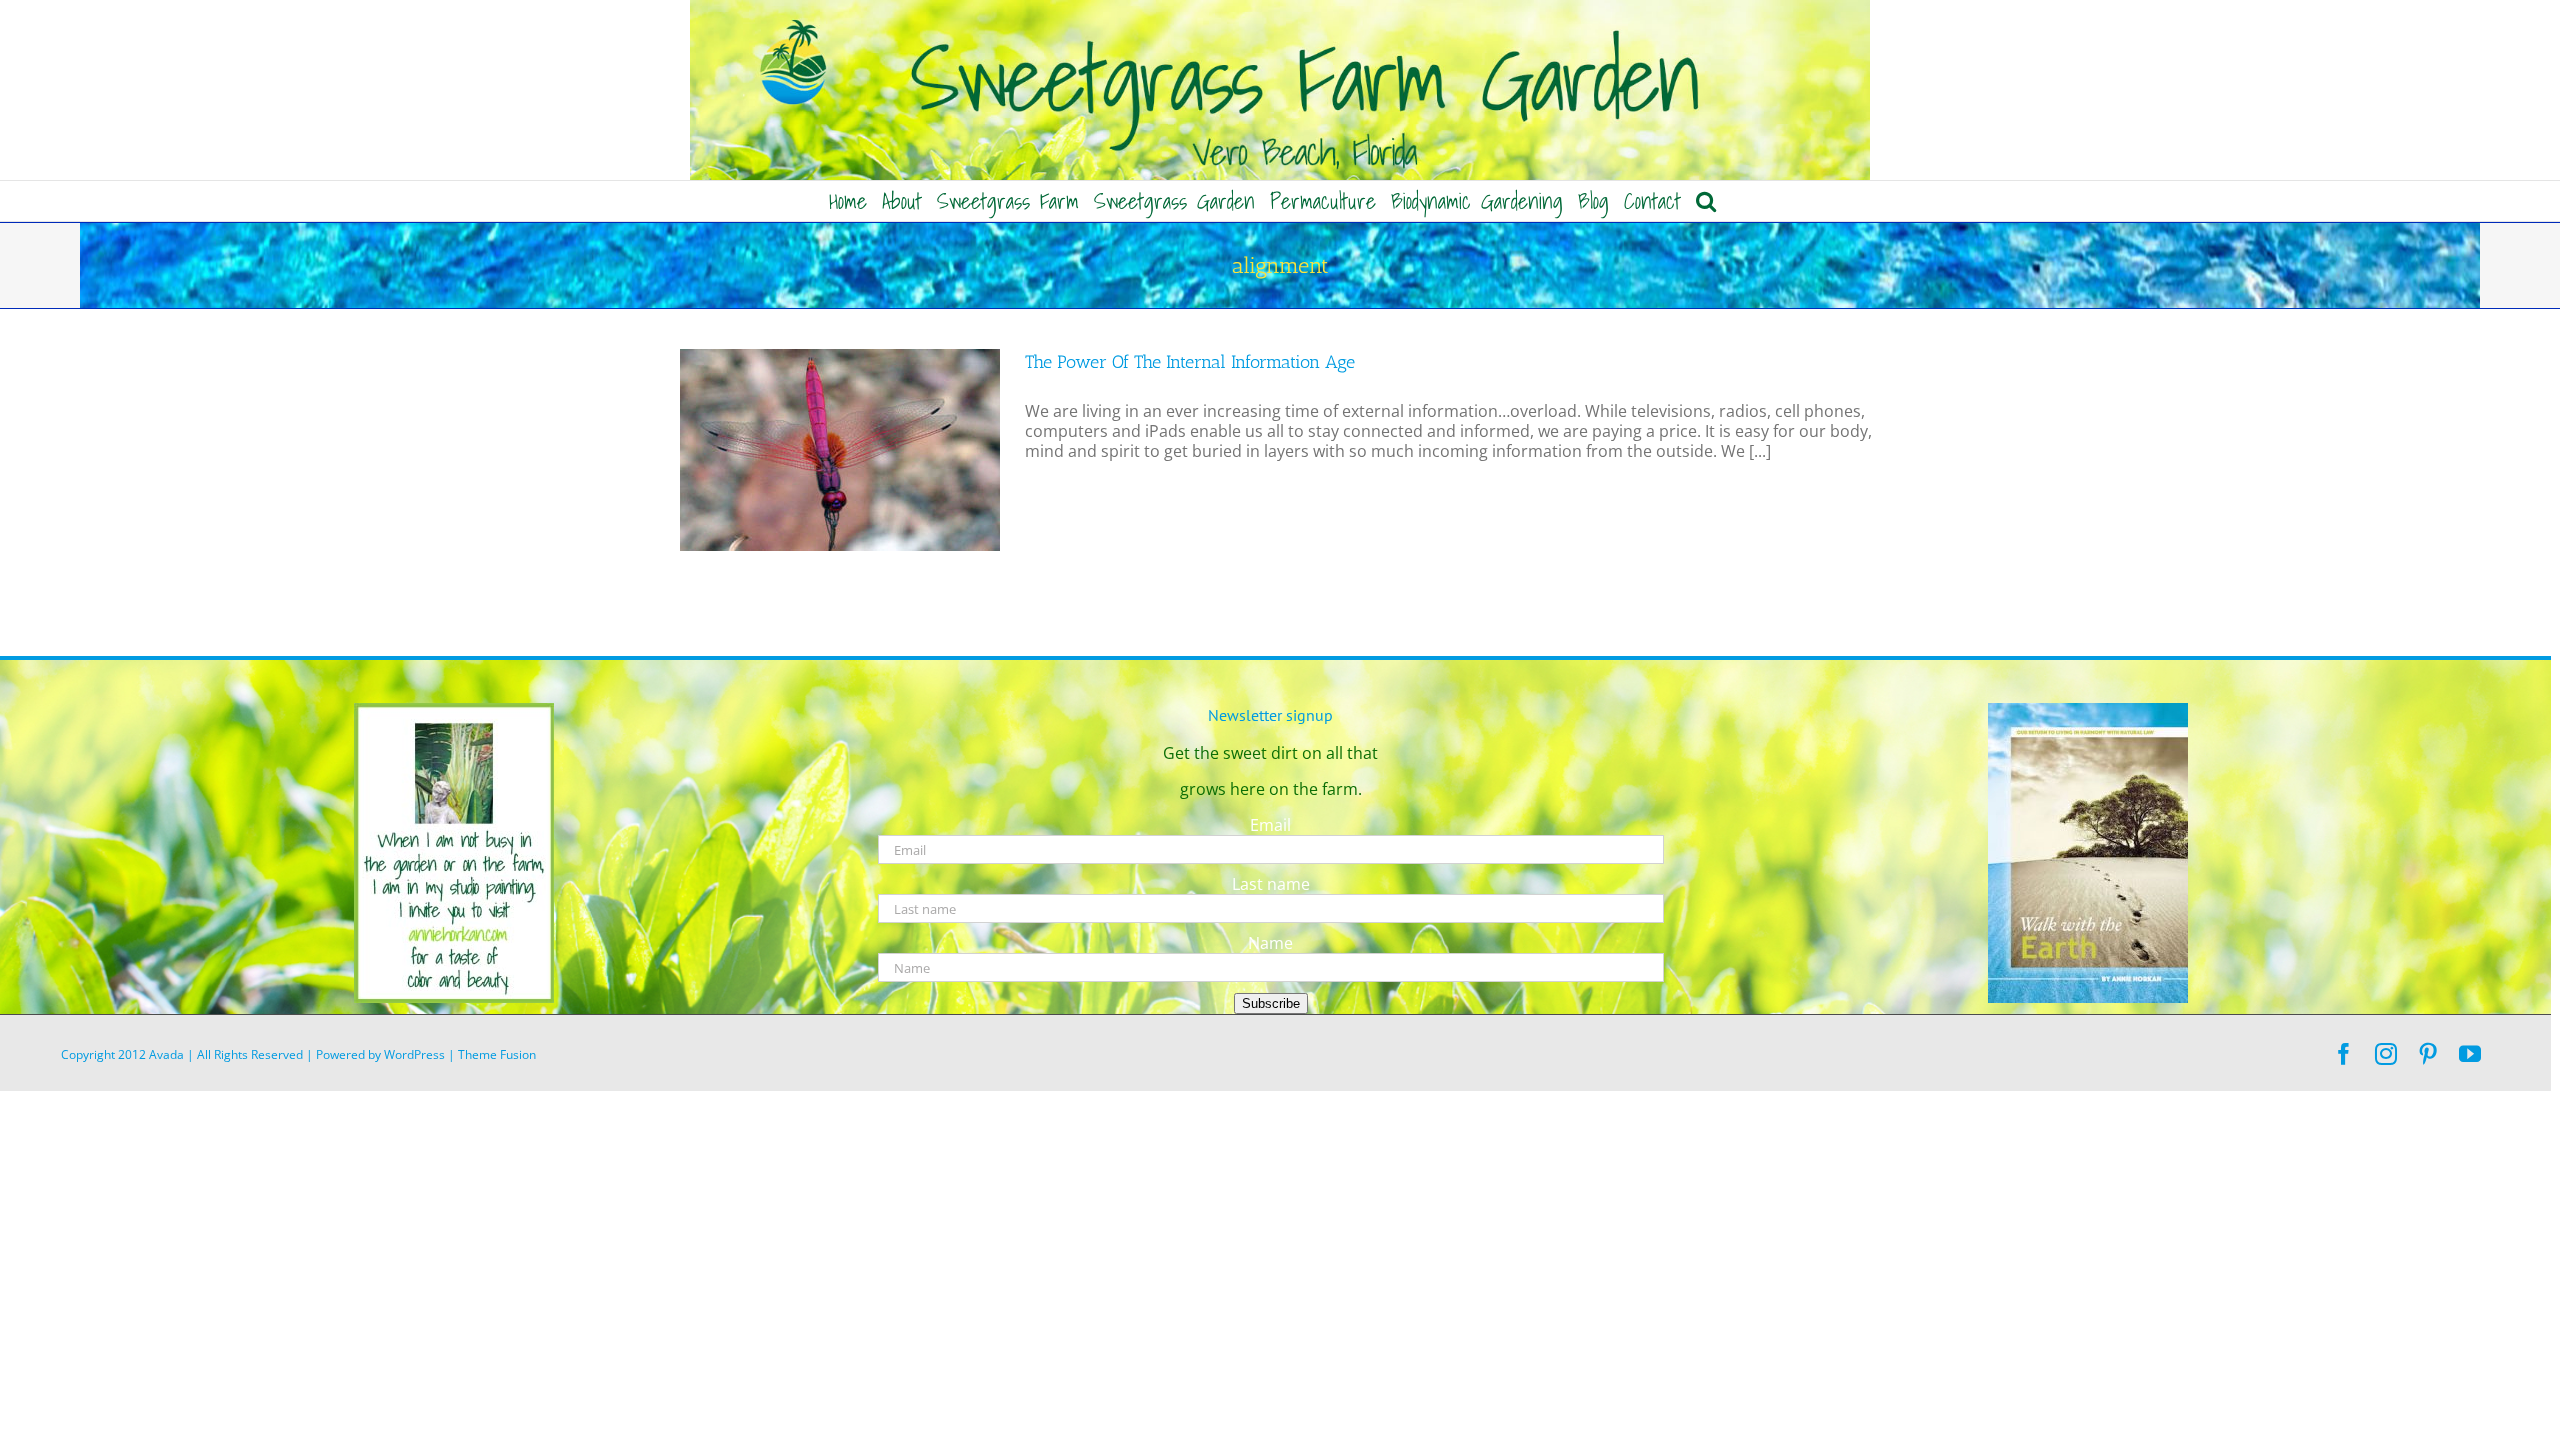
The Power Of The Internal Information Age (1190, 362)
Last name (1271, 884)
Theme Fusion (497, 1054)
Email (1270, 825)
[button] (1706, 201)
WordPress (414, 1054)
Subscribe (1271, 1003)
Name (1270, 943)
